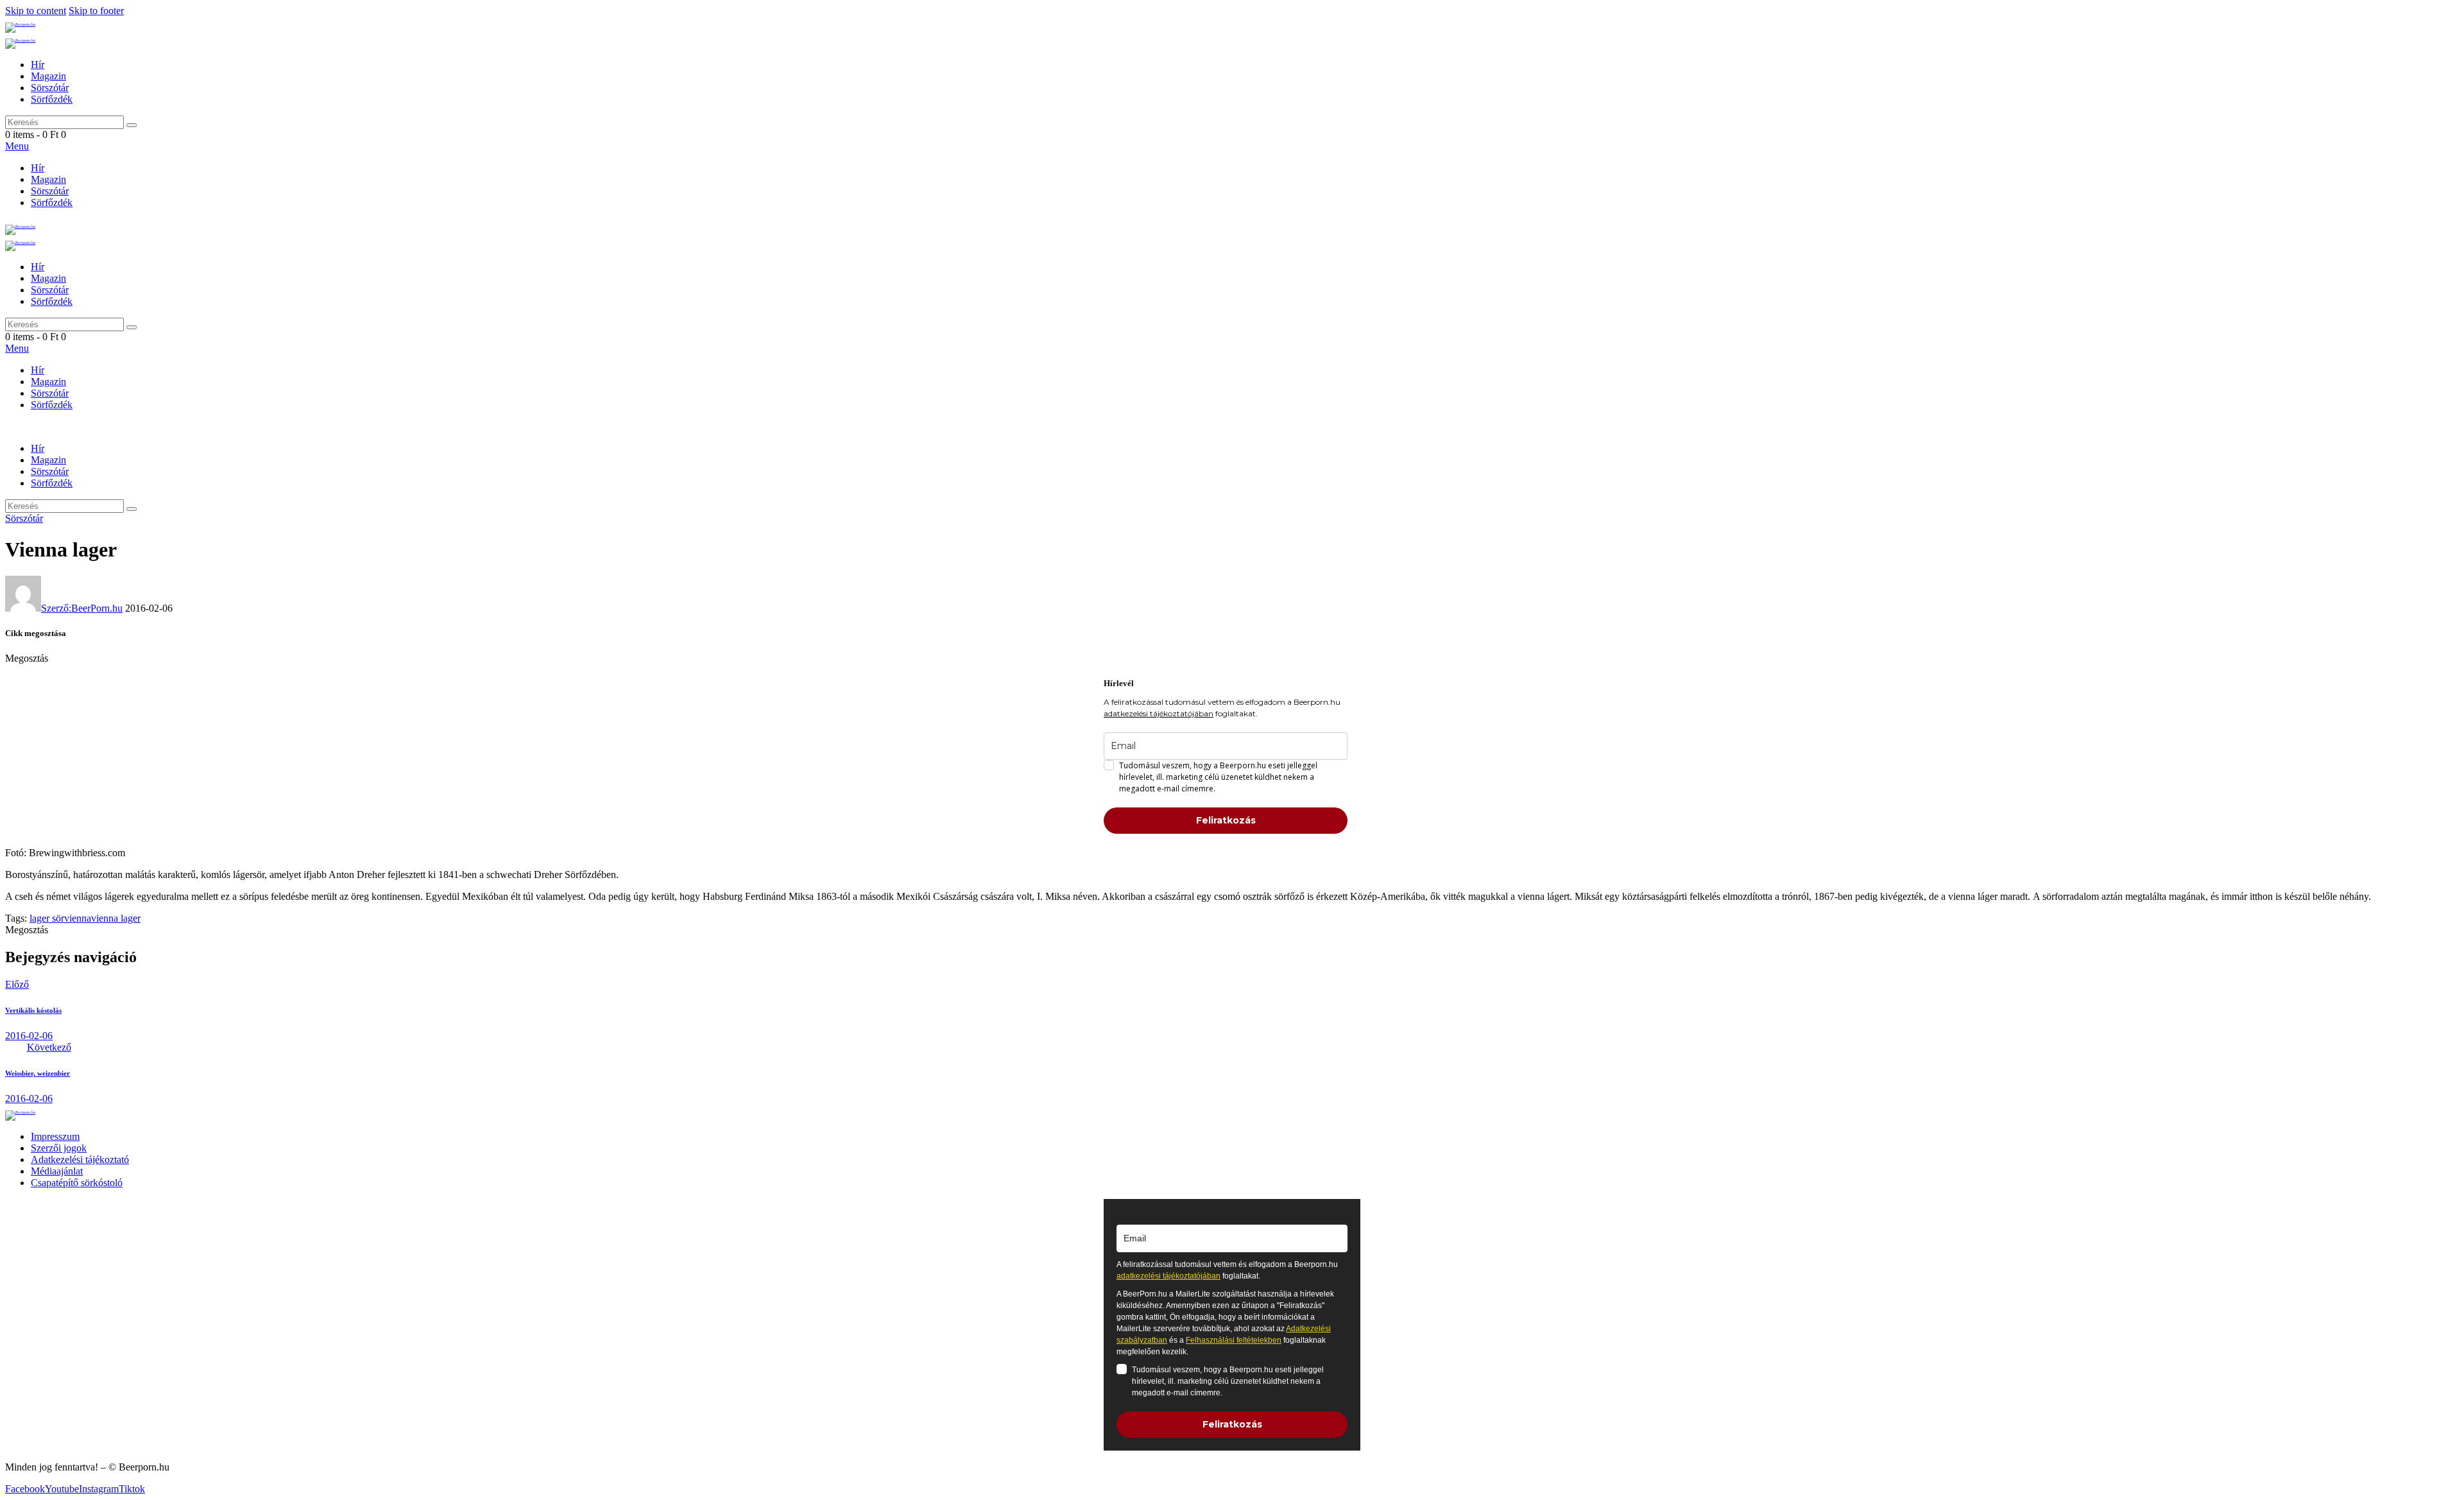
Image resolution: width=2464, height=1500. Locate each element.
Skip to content (36, 11)
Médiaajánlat (57, 1171)
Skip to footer (96, 11)
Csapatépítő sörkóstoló (77, 1183)
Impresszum (55, 1136)
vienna (78, 918)
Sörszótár (24, 518)
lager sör (47, 918)
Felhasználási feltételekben (1234, 1340)
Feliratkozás (1226, 820)
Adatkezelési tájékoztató (80, 1159)
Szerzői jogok (59, 1148)
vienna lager (116, 918)
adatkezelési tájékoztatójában (1159, 713)
